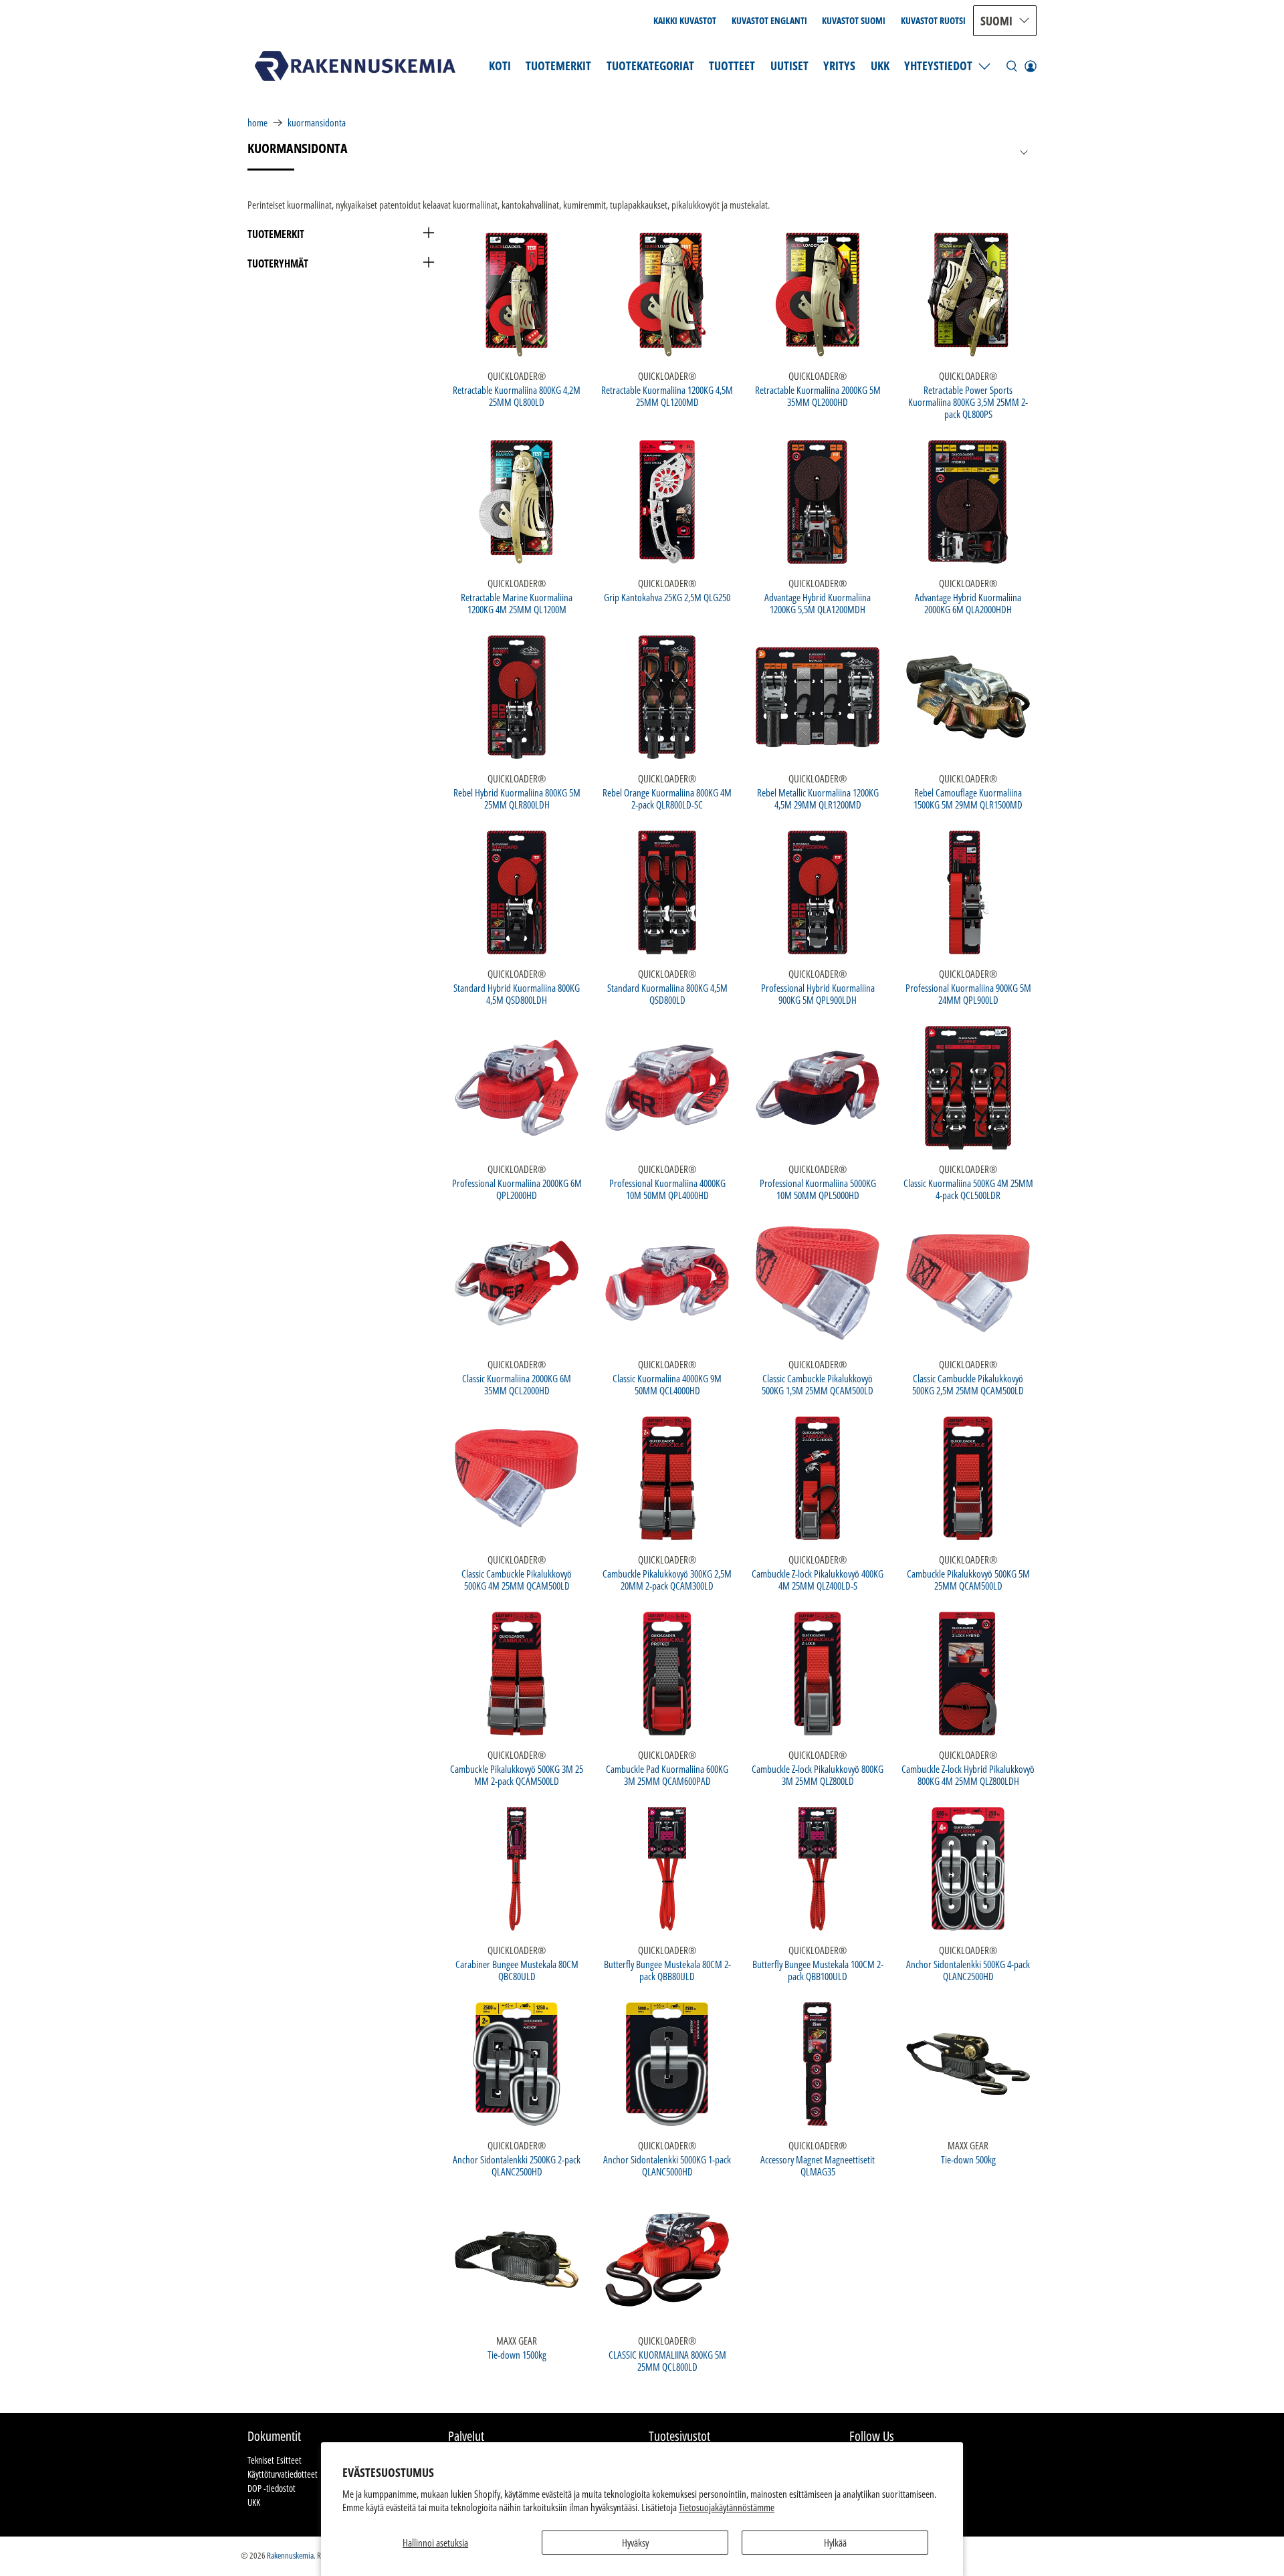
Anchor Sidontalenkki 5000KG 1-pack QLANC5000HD (667, 2165)
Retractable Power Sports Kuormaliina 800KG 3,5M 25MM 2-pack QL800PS (968, 402)
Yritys (839, 66)
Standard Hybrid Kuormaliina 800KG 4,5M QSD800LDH (517, 993)
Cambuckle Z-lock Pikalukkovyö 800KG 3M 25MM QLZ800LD (818, 1775)
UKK (880, 66)
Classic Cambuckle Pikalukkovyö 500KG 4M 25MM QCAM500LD (517, 1579)
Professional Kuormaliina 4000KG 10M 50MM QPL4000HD (667, 1189)
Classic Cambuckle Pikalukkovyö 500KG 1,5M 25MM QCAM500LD (818, 1384)
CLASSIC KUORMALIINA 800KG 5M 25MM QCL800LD (667, 2360)
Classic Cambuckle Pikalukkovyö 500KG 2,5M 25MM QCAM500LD (968, 1384)
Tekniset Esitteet (275, 2460)
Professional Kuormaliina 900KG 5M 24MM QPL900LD (968, 993)
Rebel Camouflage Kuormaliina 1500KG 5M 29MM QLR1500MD (968, 798)
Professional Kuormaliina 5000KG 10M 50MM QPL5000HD (818, 1189)
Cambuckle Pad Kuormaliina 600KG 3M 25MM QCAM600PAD (667, 1775)
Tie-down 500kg (968, 2159)
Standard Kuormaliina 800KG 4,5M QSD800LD (667, 993)
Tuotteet (732, 66)
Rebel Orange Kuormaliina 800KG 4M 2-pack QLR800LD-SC (667, 798)
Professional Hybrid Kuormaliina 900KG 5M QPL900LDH (818, 993)
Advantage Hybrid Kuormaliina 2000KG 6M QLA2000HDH (968, 603)
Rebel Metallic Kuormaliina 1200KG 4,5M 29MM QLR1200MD (818, 798)
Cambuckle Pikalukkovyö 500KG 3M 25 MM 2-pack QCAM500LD (517, 1775)
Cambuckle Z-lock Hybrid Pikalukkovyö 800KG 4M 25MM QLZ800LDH (968, 1775)
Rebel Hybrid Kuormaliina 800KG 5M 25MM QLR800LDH (517, 798)
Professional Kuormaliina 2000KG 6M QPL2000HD (517, 1189)
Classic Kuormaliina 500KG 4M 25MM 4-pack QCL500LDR (968, 1189)
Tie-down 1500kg (517, 2354)
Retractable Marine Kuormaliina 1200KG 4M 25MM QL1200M (517, 603)
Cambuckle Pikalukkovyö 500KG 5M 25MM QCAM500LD (968, 1579)
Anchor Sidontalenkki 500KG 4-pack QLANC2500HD (968, 1970)
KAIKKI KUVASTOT (685, 20)
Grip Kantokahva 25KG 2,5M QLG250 (667, 597)
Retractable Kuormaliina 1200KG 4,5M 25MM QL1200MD (667, 396)
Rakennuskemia (290, 2556)
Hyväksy (635, 2543)
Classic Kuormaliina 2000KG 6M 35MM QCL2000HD (517, 1384)
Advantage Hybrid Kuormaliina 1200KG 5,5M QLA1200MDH (818, 603)
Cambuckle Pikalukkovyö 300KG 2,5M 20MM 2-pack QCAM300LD (667, 1579)
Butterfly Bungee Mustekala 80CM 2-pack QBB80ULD (667, 1970)
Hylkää (835, 2543)
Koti (500, 66)
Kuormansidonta (317, 123)
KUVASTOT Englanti (769, 20)
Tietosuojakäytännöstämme (727, 2507)
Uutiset (789, 66)
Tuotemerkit (558, 66)
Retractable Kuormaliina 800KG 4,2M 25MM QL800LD (517, 396)
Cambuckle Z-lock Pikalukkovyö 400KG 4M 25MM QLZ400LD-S (818, 1579)
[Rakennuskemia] (355, 66)
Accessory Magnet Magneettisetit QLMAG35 (818, 2165)
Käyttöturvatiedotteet (283, 2474)
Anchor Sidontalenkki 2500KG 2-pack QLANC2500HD (517, 2165)
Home (257, 123)
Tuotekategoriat (650, 66)
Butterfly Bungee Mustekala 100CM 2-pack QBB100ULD (818, 1970)
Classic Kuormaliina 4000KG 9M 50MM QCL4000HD (667, 1384)
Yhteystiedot (938, 66)
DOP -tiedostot (272, 2488)
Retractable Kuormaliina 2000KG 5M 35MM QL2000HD (818, 396)
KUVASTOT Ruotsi (933, 20)
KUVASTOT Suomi (854, 20)
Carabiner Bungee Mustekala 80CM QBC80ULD (517, 1970)
